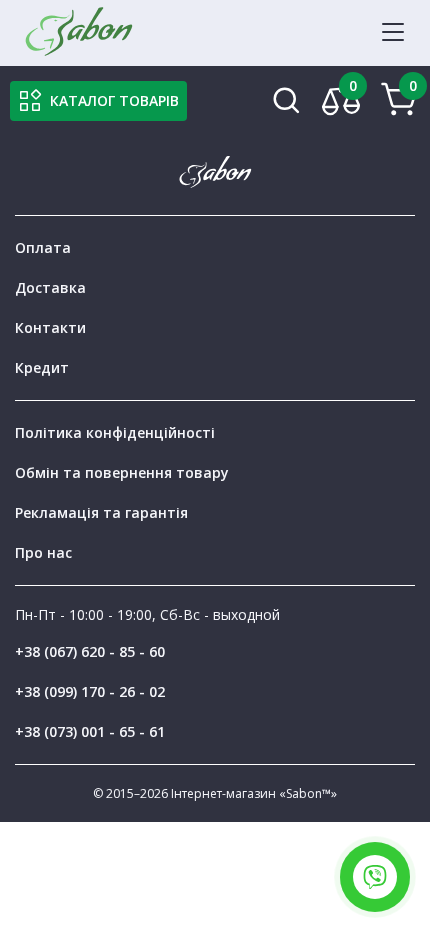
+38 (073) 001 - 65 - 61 (90, 731)
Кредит (42, 367)
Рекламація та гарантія (101, 512)
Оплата (43, 247)
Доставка (50, 287)
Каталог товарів (114, 100)
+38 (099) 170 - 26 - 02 (90, 691)
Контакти (50, 327)
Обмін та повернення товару (122, 472)
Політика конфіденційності (115, 432)
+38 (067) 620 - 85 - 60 (90, 651)
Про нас (43, 552)
